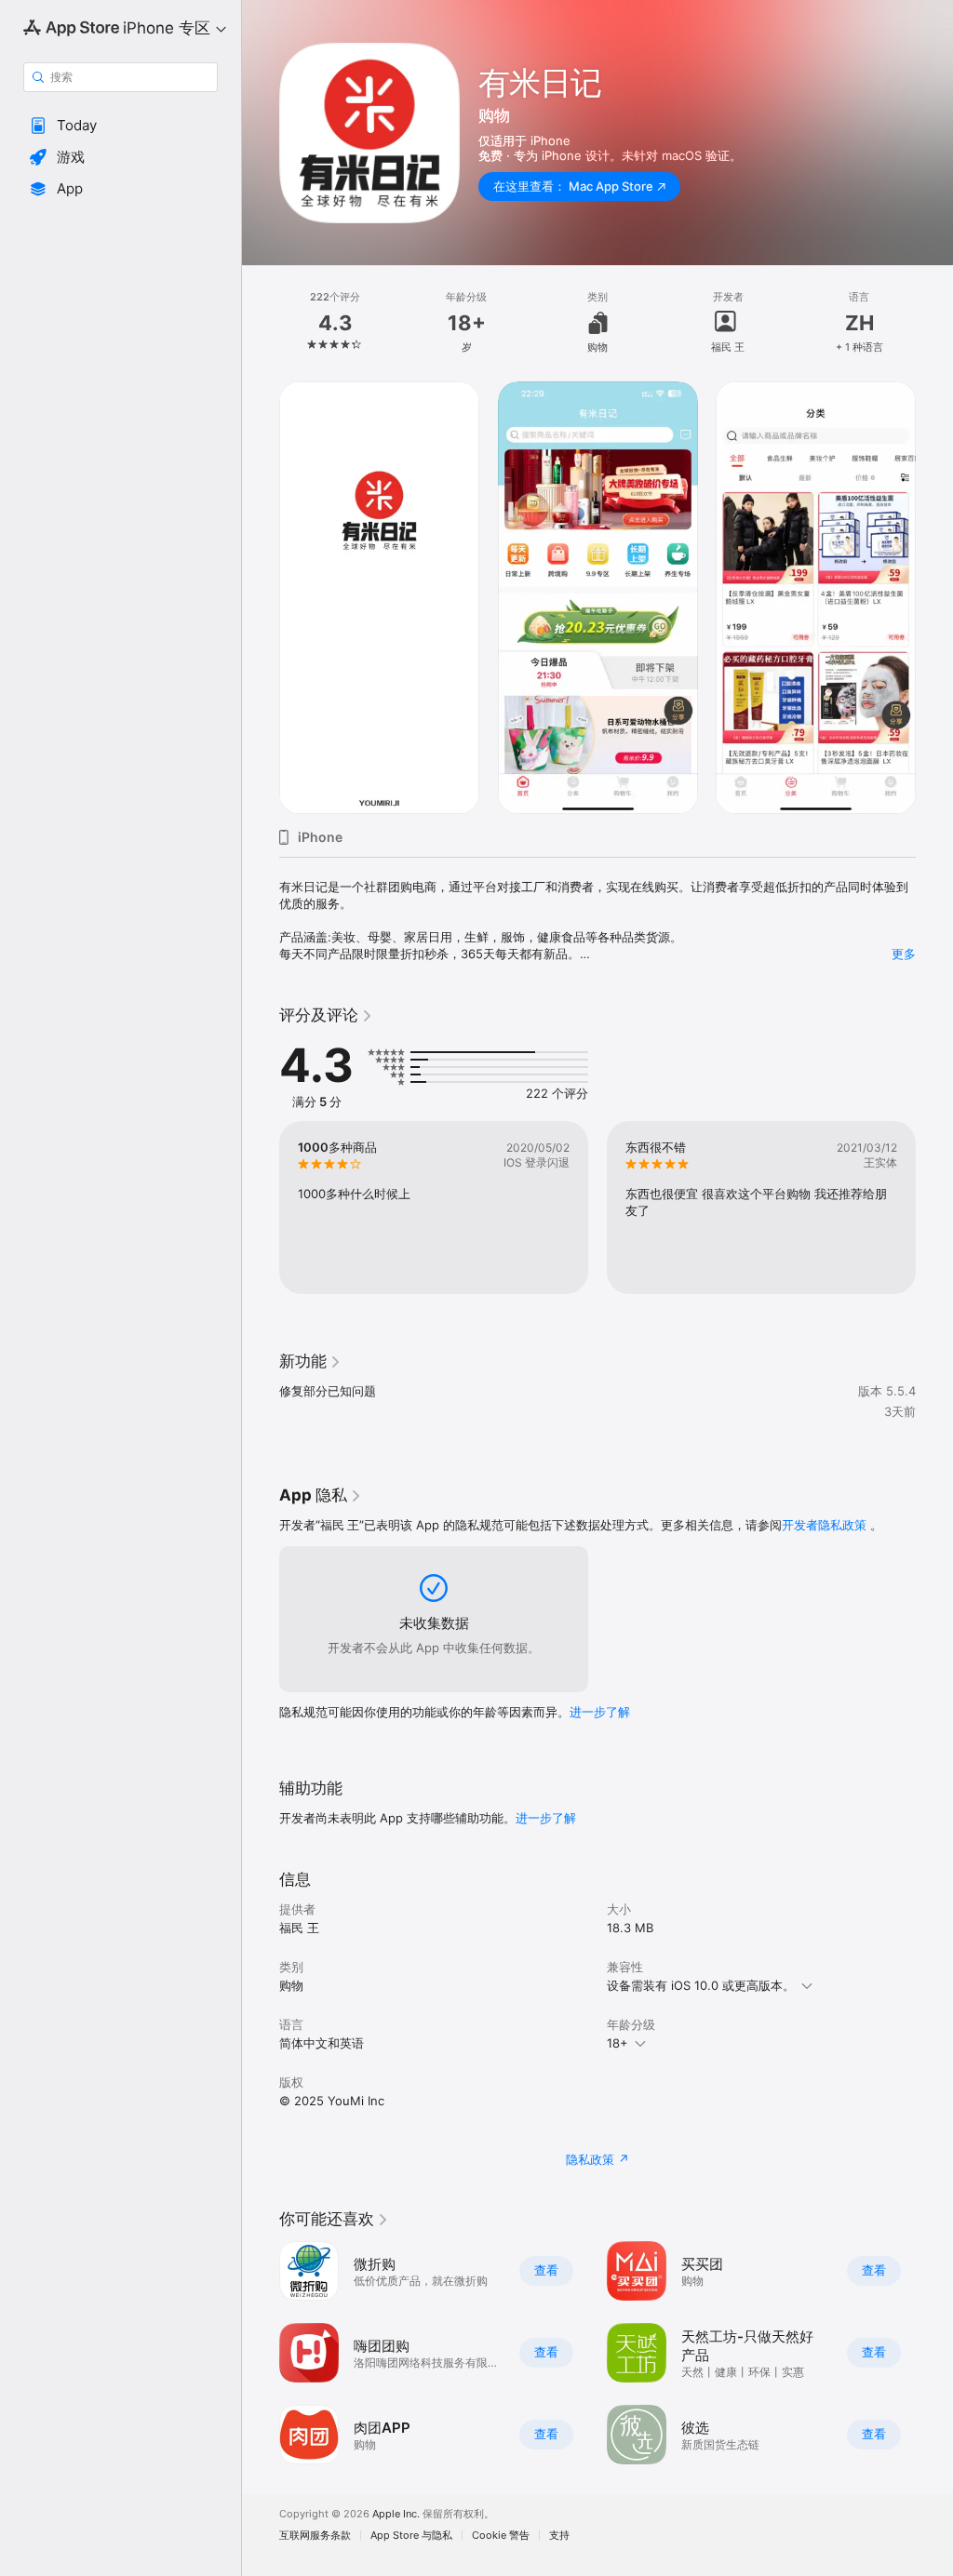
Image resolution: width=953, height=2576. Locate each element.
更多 (904, 954)
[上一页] (261, 323)
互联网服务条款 (315, 2536)
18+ (617, 2043)
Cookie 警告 (501, 2536)
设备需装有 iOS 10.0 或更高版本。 (701, 1985)
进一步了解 (600, 1712)
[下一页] (934, 323)
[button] (121, 126)
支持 (559, 2536)
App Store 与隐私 (411, 2536)
